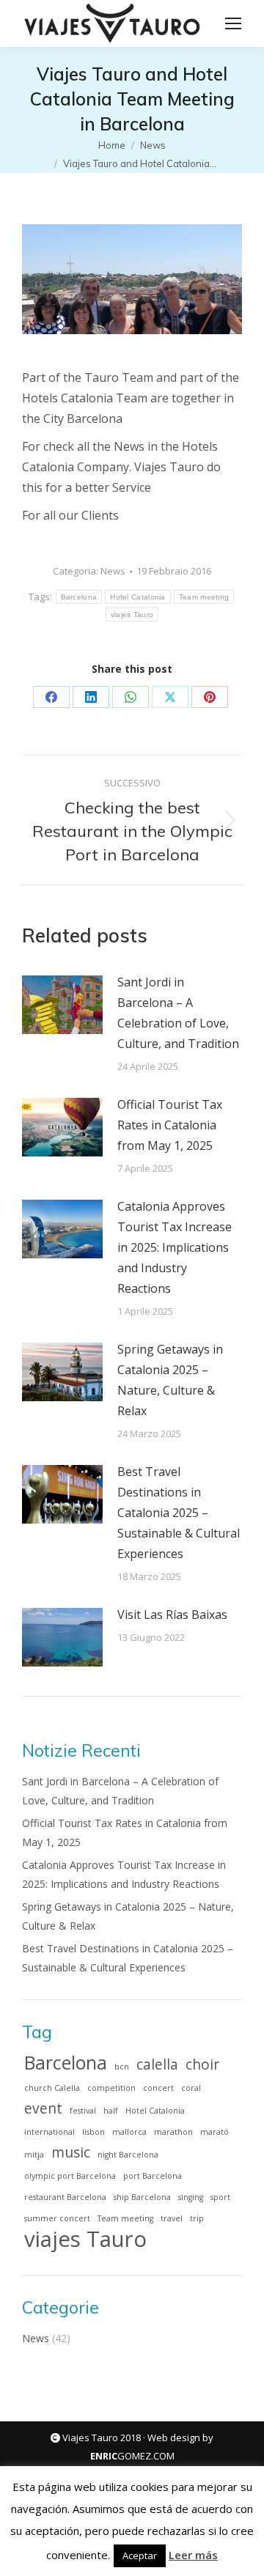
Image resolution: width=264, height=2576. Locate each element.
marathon (173, 2132)
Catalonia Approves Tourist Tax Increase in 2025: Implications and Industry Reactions (175, 1247)
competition (111, 2088)
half (111, 2111)
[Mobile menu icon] (233, 23)
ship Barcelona (142, 2197)
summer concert (57, 2218)
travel (172, 2218)
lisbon (93, 2132)
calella (157, 2064)
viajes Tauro (132, 615)
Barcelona (79, 597)
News (113, 571)
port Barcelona (153, 2176)
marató (214, 2132)
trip (197, 2218)
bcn (122, 2067)
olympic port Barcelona (70, 2176)
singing (191, 2197)
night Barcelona (128, 2155)
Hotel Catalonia (138, 597)
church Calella (52, 2088)
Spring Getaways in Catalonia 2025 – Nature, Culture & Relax (170, 1380)
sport (220, 2197)
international (49, 2132)
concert (158, 2088)
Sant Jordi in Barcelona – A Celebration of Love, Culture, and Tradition (178, 1013)
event (43, 2108)
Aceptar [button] (140, 2555)
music (71, 2152)
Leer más (193, 2555)
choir (202, 2064)
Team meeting (204, 597)
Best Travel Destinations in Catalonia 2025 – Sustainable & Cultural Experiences (179, 1513)
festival (83, 2111)
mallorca (129, 2132)
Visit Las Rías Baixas (172, 1614)
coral (191, 2088)
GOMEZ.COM (132, 2456)
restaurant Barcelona (65, 2197)
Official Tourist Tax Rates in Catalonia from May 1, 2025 (170, 1125)
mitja (34, 2155)
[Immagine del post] (62, 1005)
